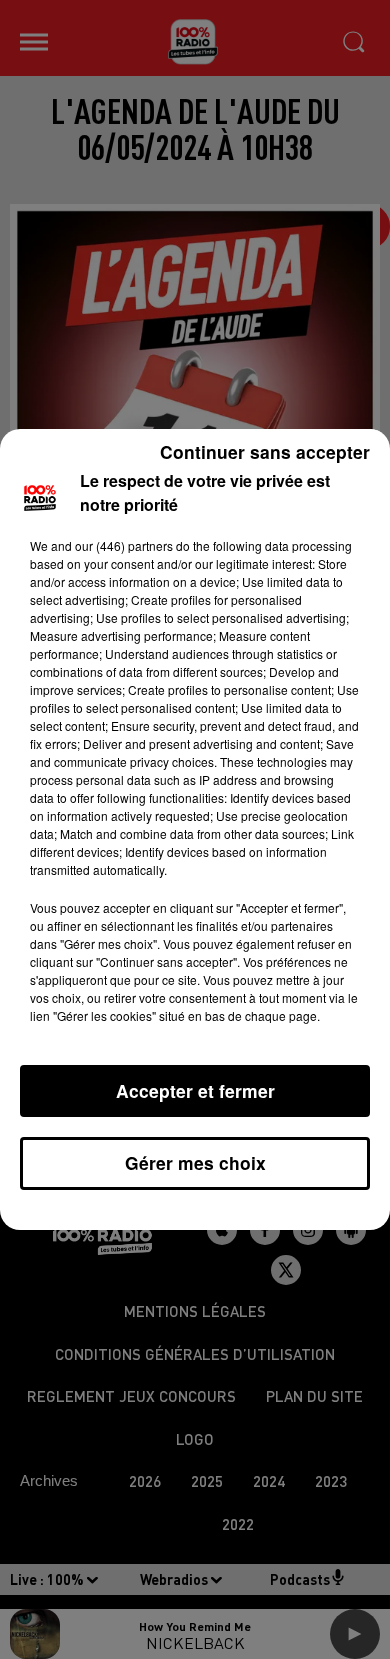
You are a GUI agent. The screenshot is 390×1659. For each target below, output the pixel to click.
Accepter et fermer (195, 1090)
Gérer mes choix (195, 1162)
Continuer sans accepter (265, 451)
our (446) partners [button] (124, 545)
